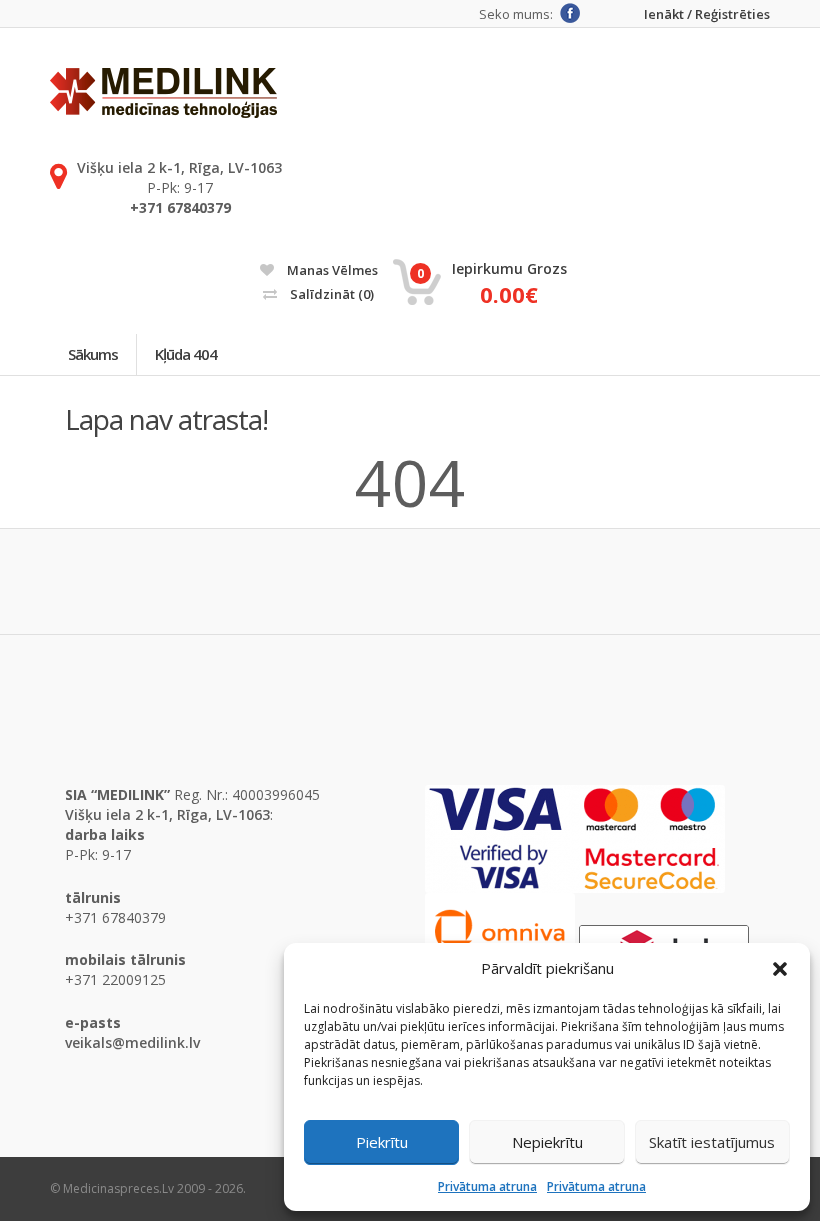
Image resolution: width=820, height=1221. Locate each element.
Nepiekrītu (547, 1142)
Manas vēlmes (331, 270)
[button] (780, 969)
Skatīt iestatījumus (712, 1142)
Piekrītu (382, 1142)
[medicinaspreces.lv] (163, 93)
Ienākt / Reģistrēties (707, 14)
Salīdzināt (330, 294)
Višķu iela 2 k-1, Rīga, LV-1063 (179, 167)
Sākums (93, 354)
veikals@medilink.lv (132, 1042)
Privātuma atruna (487, 1186)
